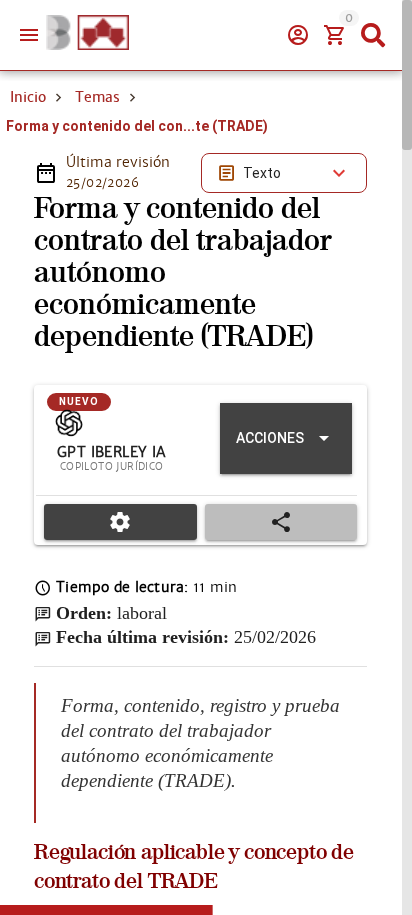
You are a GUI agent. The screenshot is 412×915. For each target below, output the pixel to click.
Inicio (28, 97)
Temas (97, 97)
